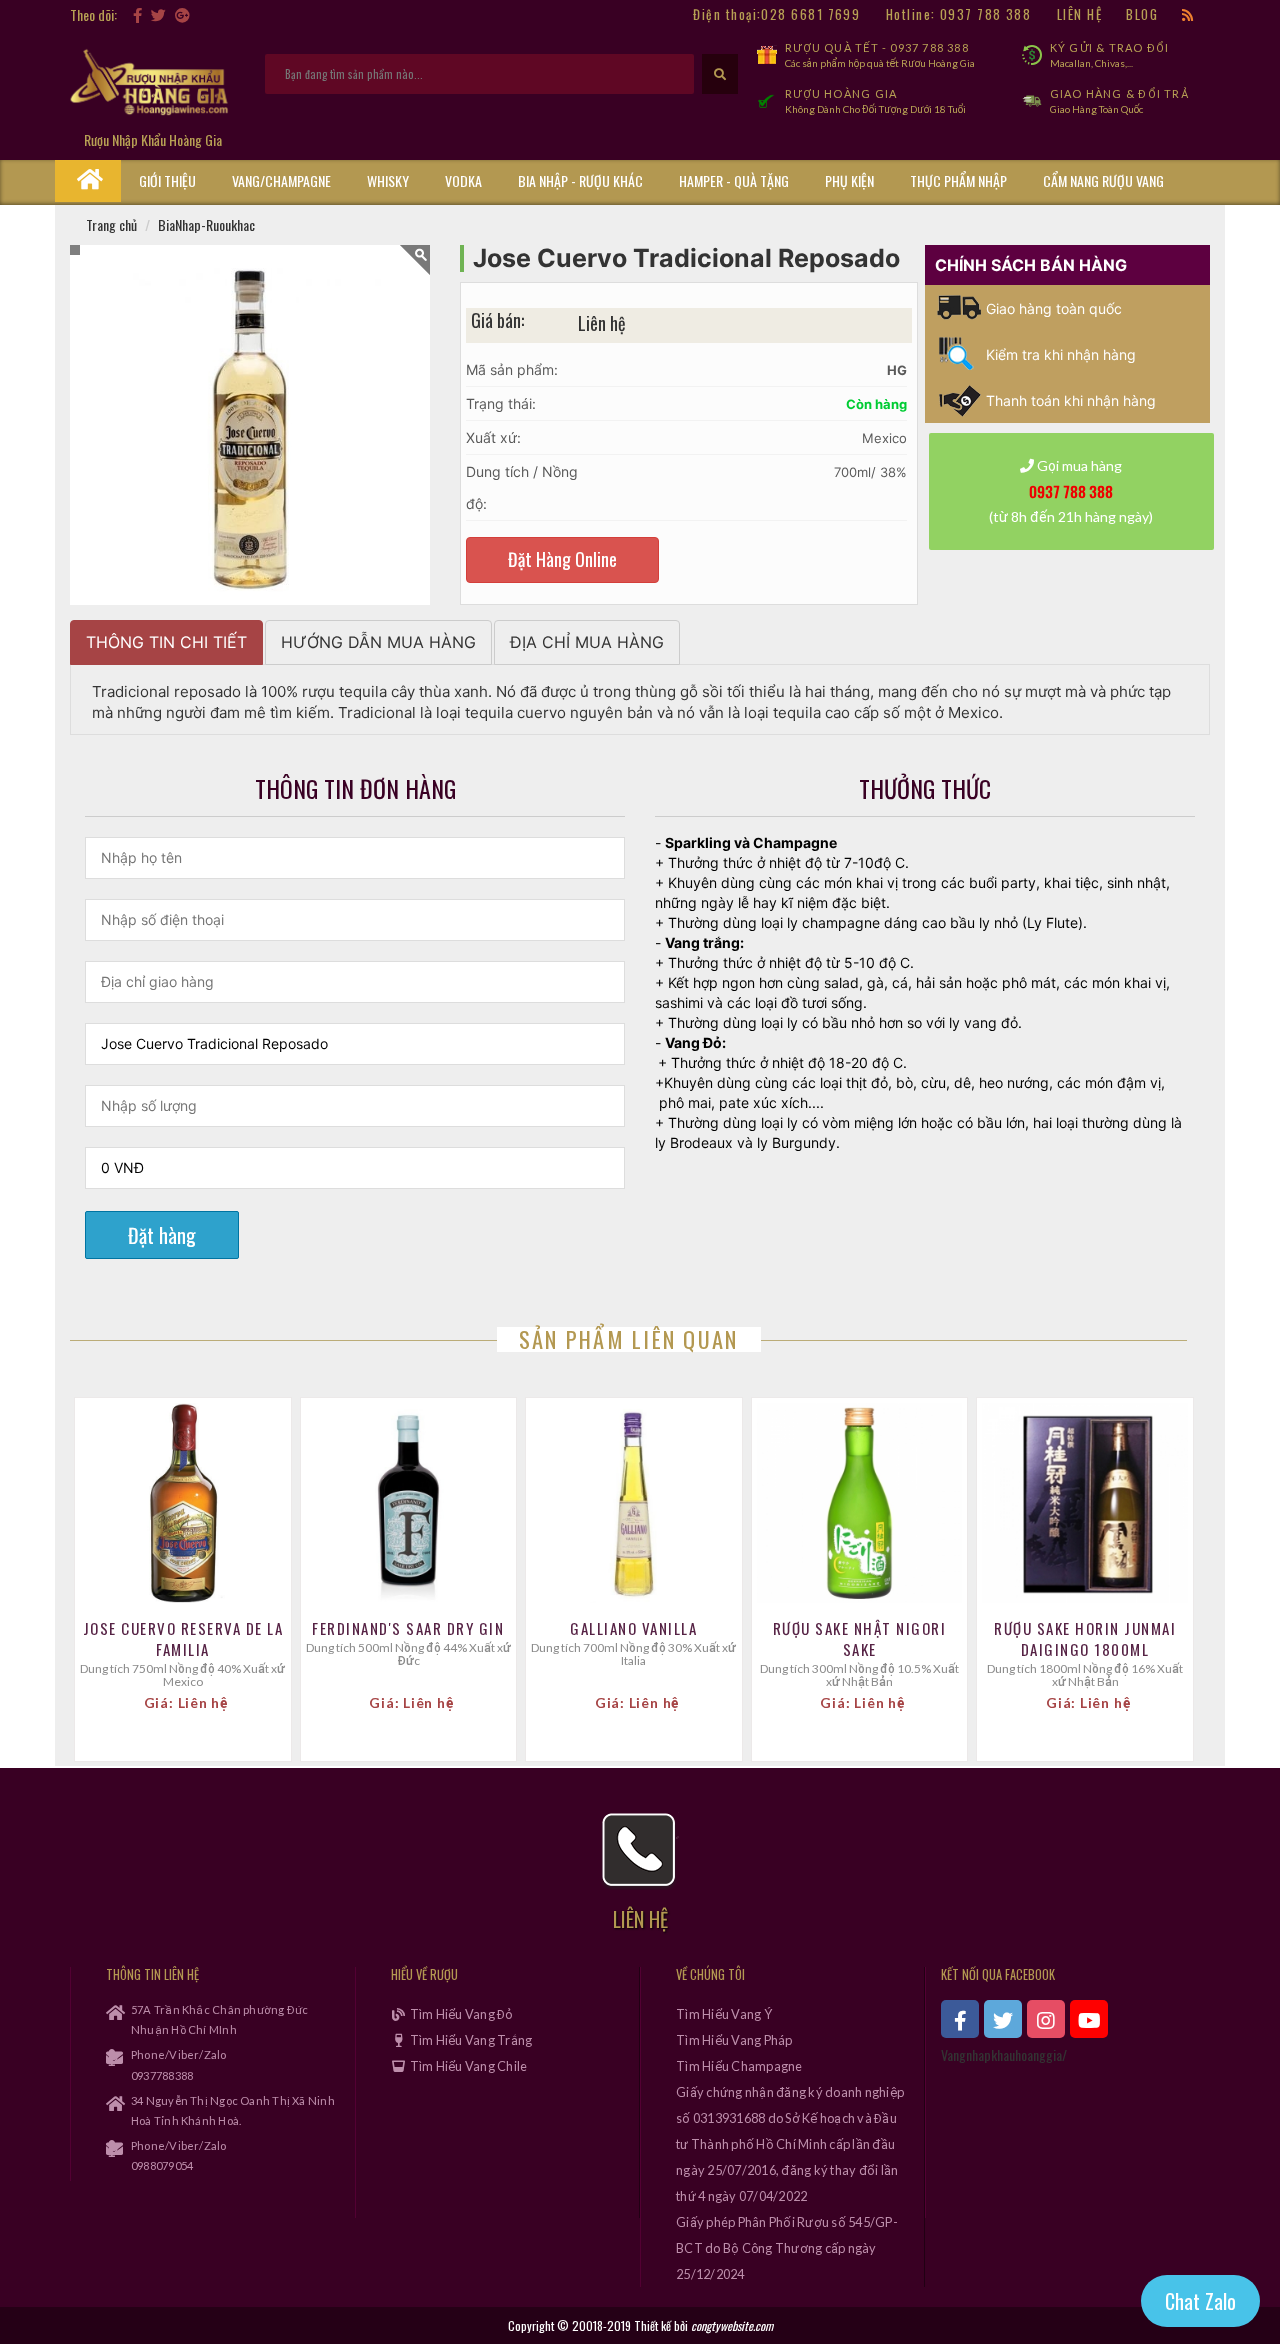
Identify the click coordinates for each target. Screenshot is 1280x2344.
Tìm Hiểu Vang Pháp (734, 2040)
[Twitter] (158, 14)
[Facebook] (137, 14)
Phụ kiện (849, 180)
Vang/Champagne (281, 180)
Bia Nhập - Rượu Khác (580, 180)
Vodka (463, 180)
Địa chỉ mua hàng (587, 642)
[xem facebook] (960, 2019)
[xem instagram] (1046, 2019)
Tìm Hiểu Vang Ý (724, 2014)
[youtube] (199, 14)
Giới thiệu (167, 180)
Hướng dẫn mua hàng (378, 642)
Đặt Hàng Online (562, 559)
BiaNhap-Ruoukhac (206, 224)
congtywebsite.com (732, 2325)
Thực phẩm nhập (958, 180)
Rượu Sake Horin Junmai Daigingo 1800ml (1085, 1639)
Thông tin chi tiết (166, 642)
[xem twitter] (1003, 2019)
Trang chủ (111, 224)
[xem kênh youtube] (1089, 2019)
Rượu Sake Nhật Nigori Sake (860, 1639)
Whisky (388, 180)
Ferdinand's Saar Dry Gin (408, 1628)
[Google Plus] (182, 14)
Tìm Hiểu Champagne (739, 2066)
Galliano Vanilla (633, 1628)
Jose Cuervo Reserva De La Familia (183, 1639)
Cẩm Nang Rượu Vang (1103, 180)
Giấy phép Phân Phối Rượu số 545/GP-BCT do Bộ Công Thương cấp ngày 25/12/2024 (787, 2248)
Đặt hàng (162, 1235)
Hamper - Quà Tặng (734, 180)
